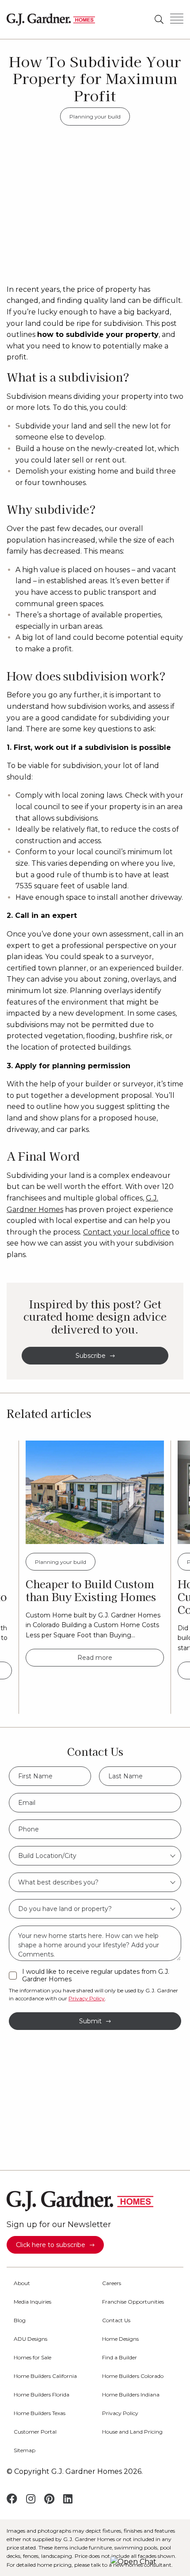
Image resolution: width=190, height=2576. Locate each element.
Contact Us (116, 2320)
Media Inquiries (32, 2302)
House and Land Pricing (132, 2432)
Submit (90, 2021)
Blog (20, 2320)
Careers (112, 2283)
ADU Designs (30, 2339)
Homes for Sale (32, 2358)
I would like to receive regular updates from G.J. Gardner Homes (96, 1976)
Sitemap (25, 2450)
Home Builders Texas (40, 2413)
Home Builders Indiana (131, 2395)
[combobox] (95, 1856)
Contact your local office (127, 1232)
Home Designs (120, 2339)
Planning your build (95, 117)
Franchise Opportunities (133, 2302)
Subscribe (91, 1356)
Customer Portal (35, 2432)
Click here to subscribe (51, 2245)
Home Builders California (45, 2376)
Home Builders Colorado (133, 2376)
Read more (95, 1658)
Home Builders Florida (42, 2395)
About (22, 2283)
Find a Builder (120, 2358)
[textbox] (95, 1856)
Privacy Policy (87, 1998)
